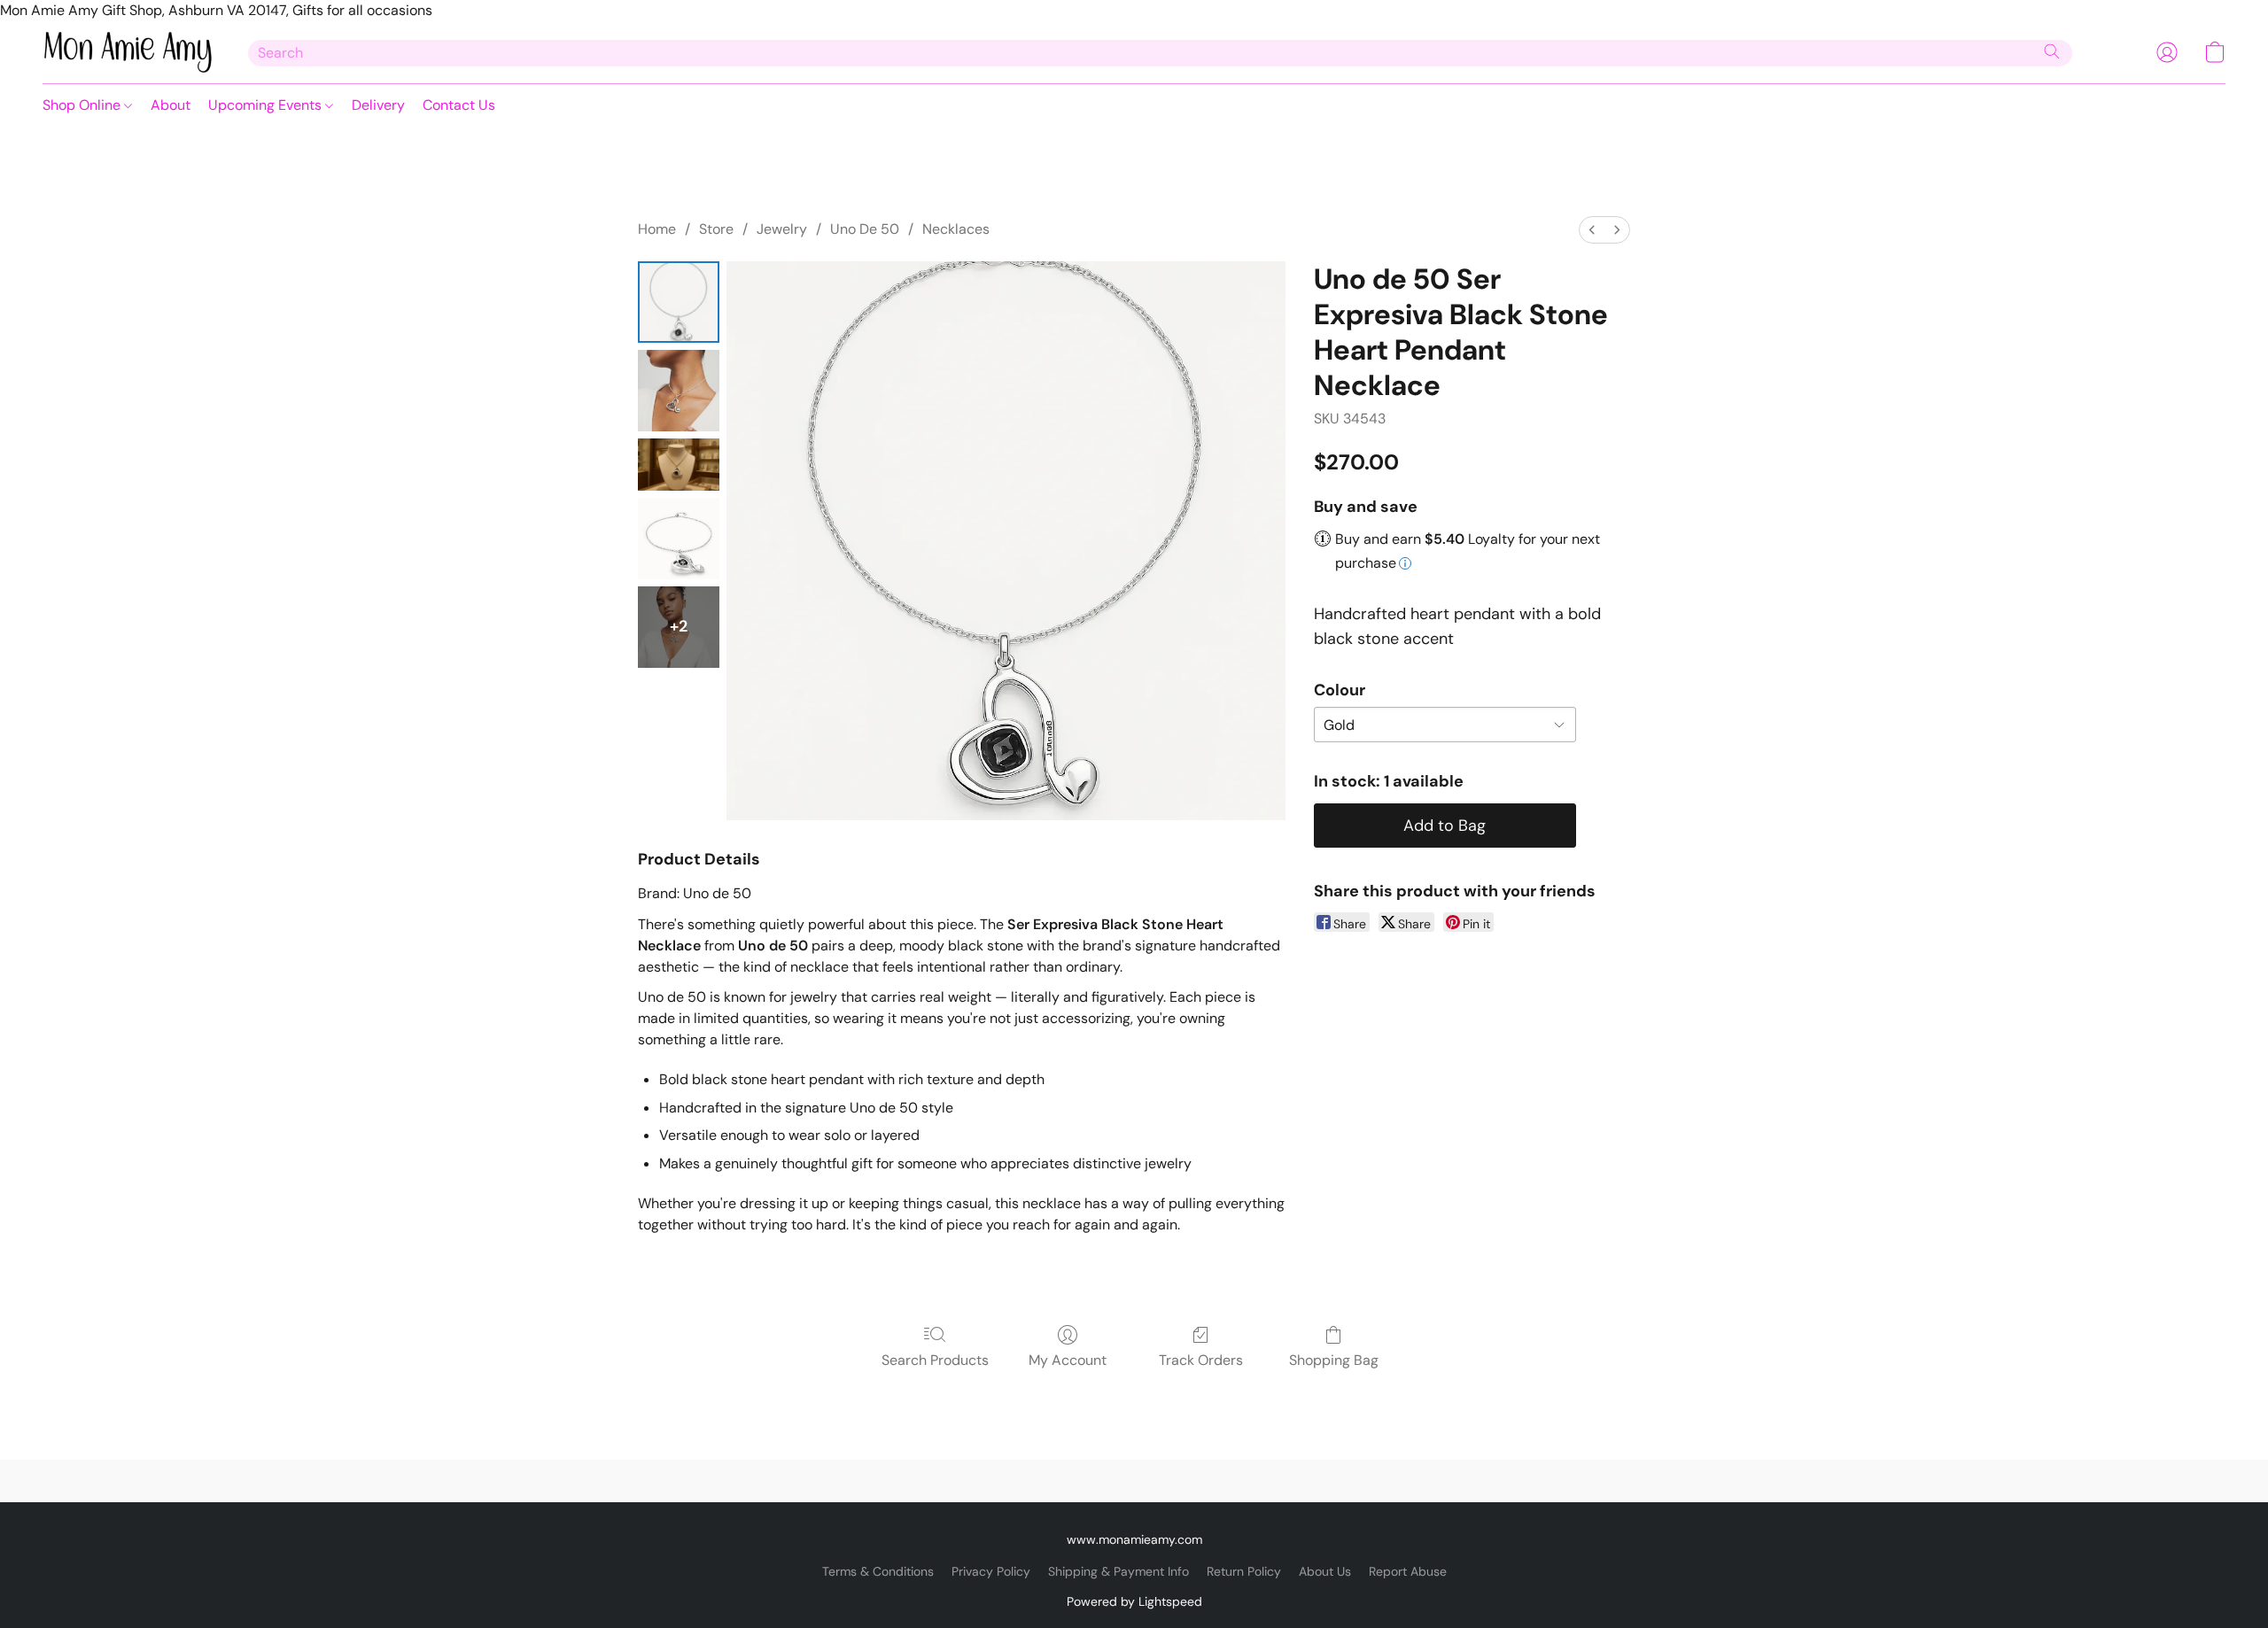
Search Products (935, 1360)
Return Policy (1244, 1571)
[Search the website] (2052, 51)
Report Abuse (1408, 1571)
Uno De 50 (865, 229)
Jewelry (782, 229)
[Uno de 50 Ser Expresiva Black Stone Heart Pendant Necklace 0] (679, 302)
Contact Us (459, 105)
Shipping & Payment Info (1118, 1571)
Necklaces (956, 229)
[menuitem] (1592, 230)
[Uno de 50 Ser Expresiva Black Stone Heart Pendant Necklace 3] (679, 539)
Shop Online (83, 105)
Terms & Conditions (878, 1571)
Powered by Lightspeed (1134, 1601)
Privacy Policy (991, 1571)
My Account (1068, 1360)
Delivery (378, 105)
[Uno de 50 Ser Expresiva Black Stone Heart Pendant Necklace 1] (679, 391)
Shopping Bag (1334, 1360)
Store (716, 229)
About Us (1325, 1571)
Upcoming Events (267, 105)
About (171, 105)
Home (657, 229)
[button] (128, 52)
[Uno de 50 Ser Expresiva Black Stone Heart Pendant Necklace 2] (679, 465)
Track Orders (1201, 1360)
